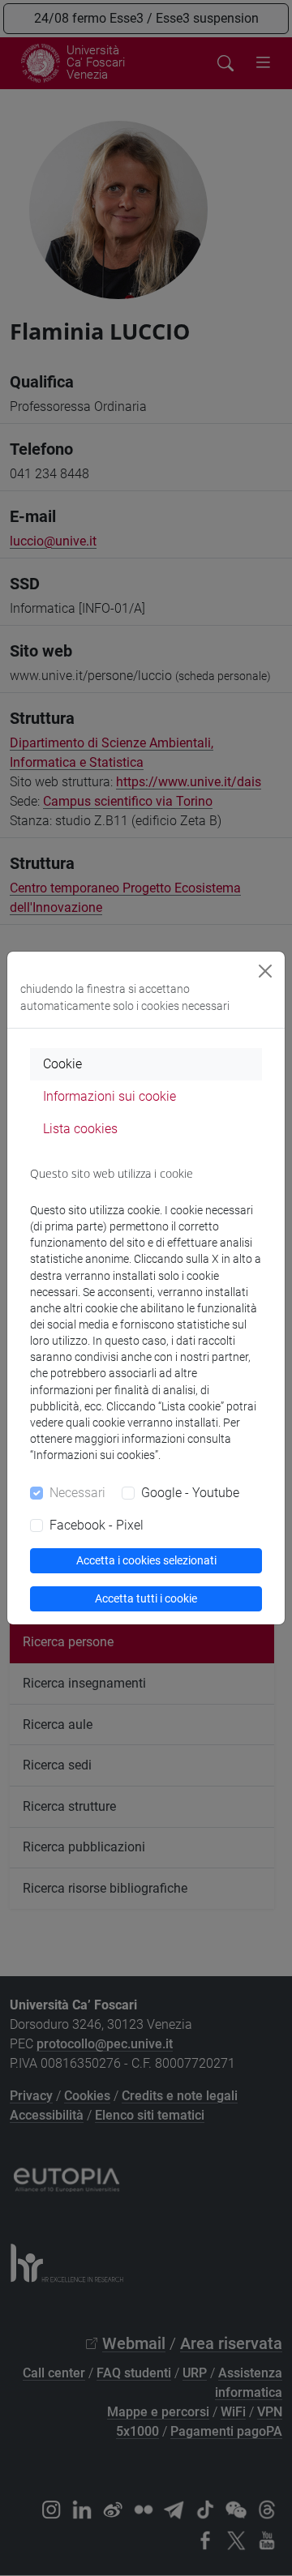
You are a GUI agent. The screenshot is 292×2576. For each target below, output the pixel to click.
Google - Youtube (190, 1493)
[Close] (265, 971)
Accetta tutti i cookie (146, 1598)
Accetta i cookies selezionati (146, 1560)
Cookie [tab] (62, 1064)
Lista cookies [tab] (80, 1129)
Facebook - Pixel (97, 1525)
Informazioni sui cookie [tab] (109, 1096)
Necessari (77, 1493)
